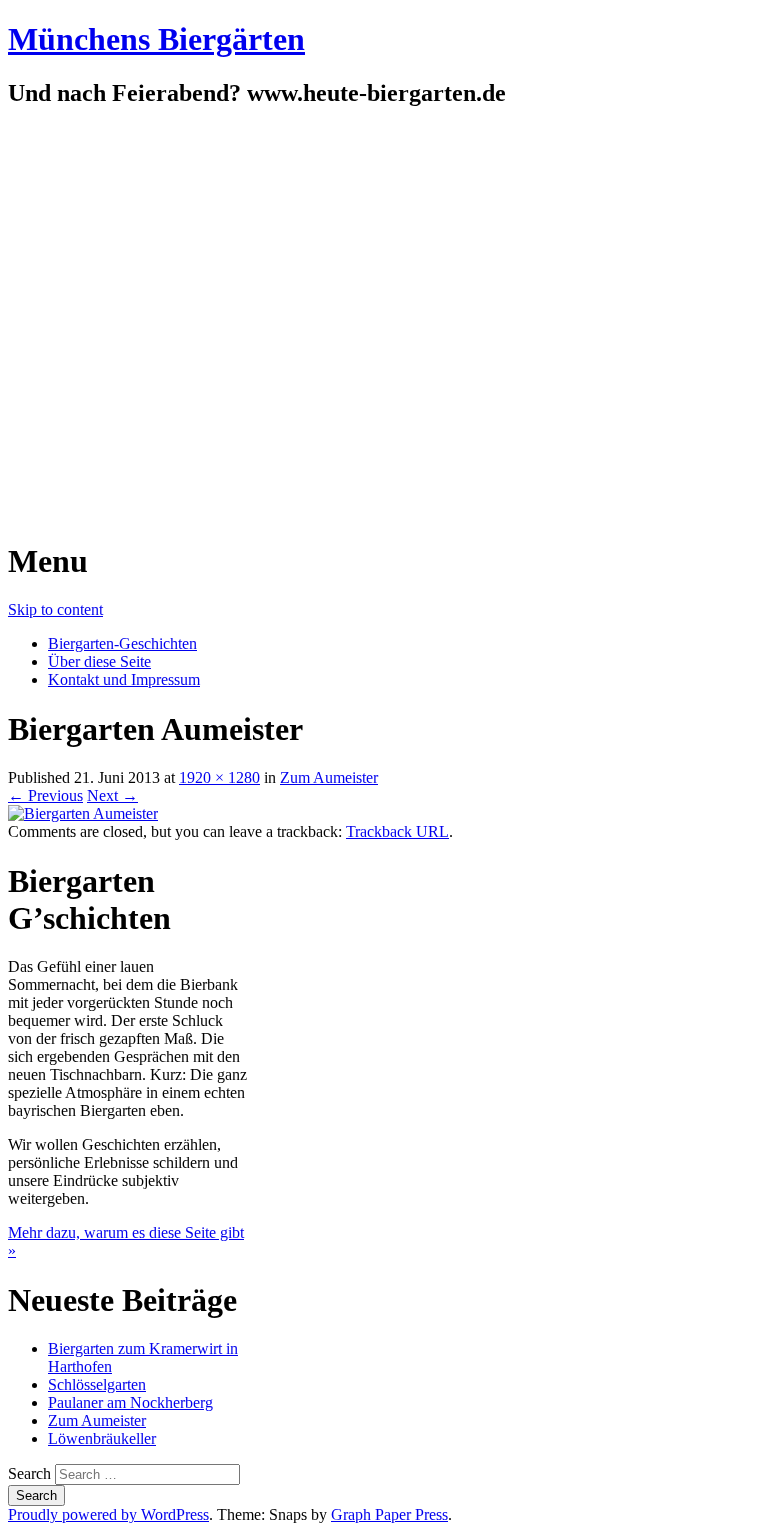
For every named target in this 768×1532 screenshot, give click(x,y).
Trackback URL (397, 831)
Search (29, 1473)
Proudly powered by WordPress (108, 1514)
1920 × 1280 (219, 777)
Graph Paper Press (389, 1514)
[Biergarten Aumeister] (83, 813)
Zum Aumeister (329, 777)
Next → (112, 795)
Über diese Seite (99, 661)
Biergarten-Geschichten (122, 643)
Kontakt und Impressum (124, 679)
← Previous (45, 795)
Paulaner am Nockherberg (130, 1402)
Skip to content (55, 609)
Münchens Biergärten (156, 39)
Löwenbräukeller (102, 1438)
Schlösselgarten (97, 1384)
